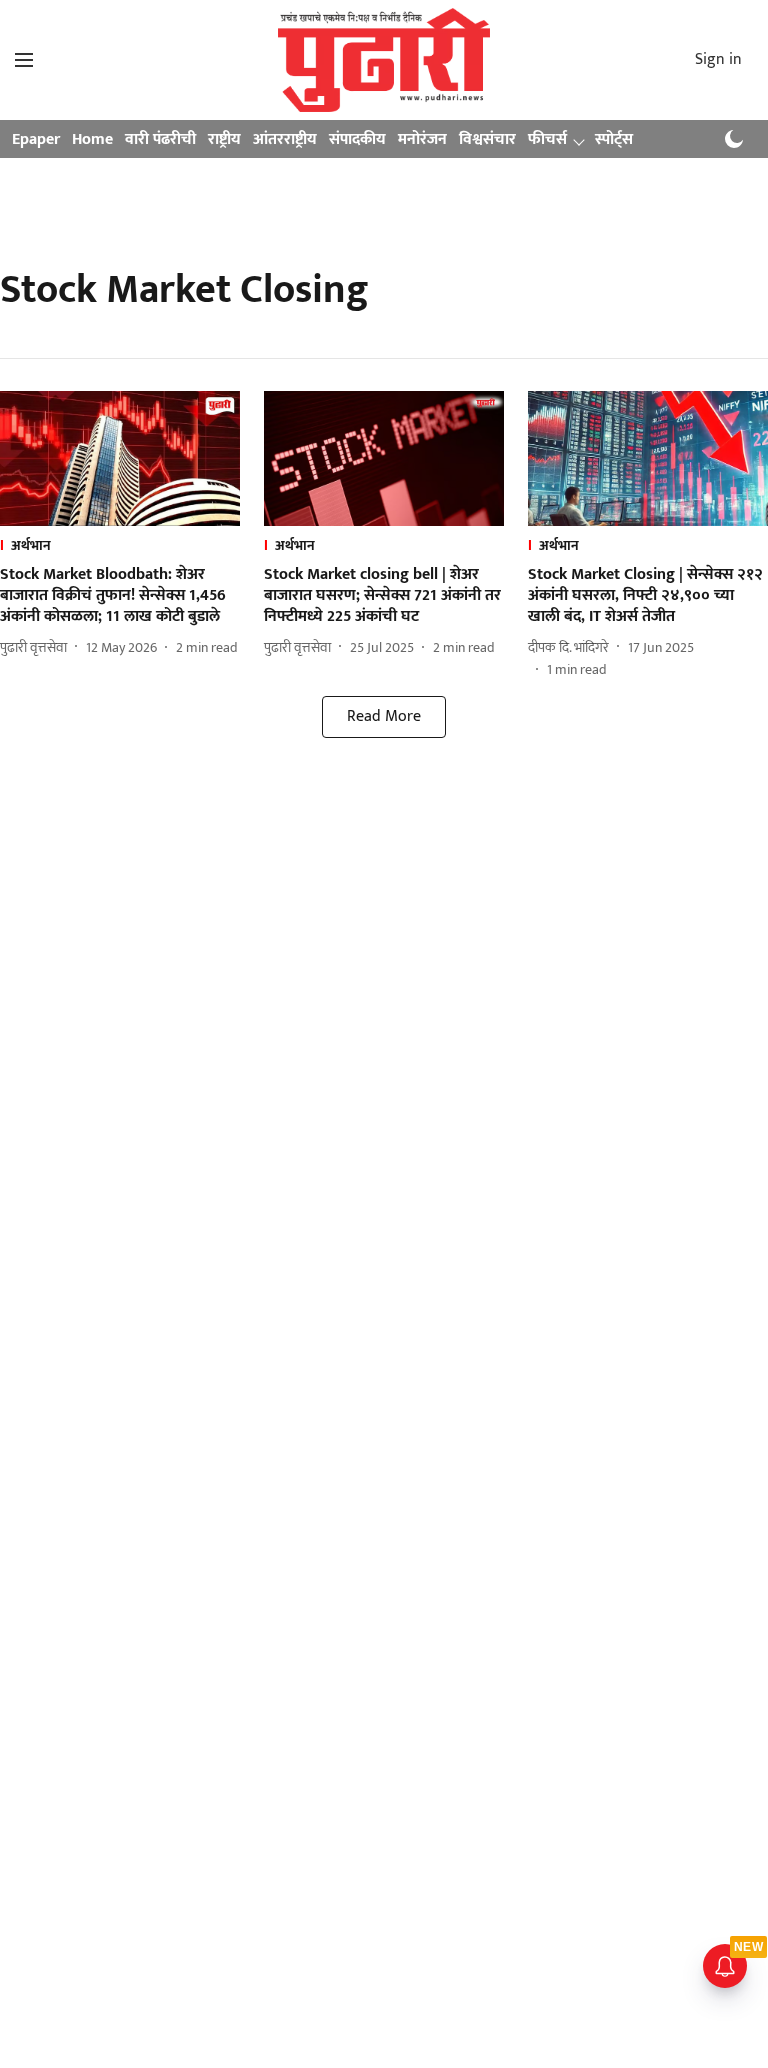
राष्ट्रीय (224, 139)
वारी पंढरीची (160, 139)
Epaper (36, 139)
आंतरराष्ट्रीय (285, 139)
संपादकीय (357, 139)
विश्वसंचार (487, 139)
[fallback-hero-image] (120, 458)
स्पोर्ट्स (614, 139)
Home (92, 139)
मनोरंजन (422, 139)
